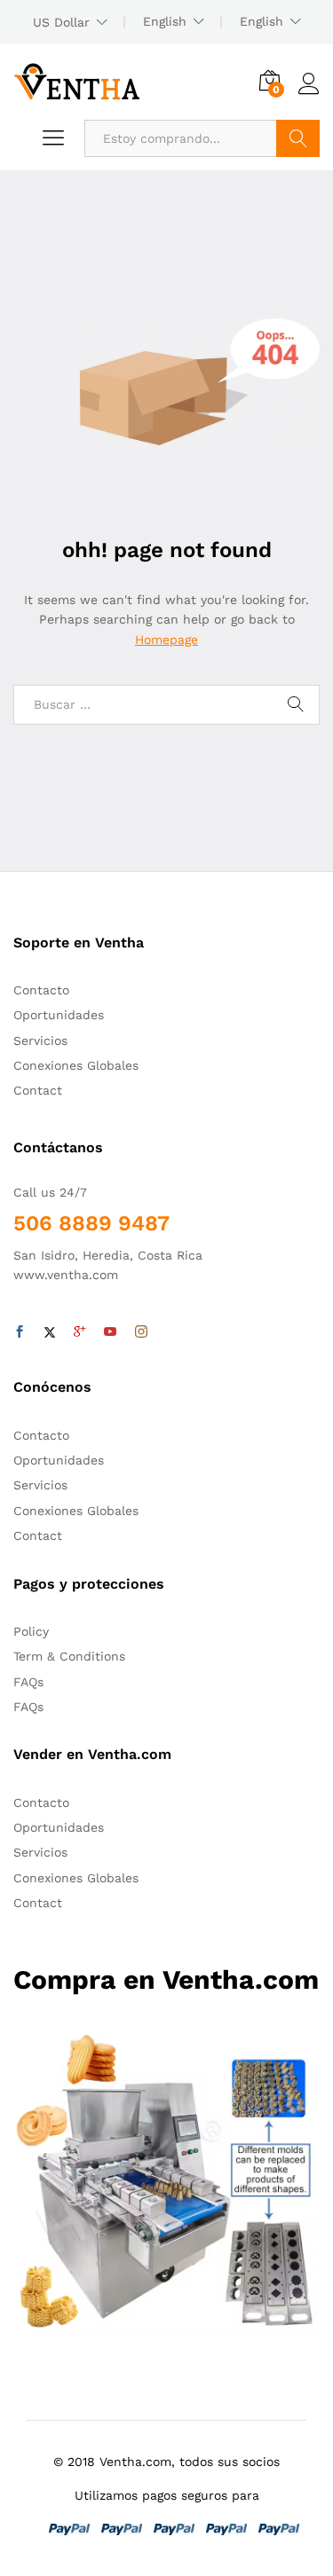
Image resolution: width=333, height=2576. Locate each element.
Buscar (298, 138)
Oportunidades (59, 1015)
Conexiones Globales (76, 1065)
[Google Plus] (80, 1332)
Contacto (41, 990)
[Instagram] (141, 1332)
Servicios (40, 1041)
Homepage (166, 640)
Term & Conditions (69, 1656)
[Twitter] (50, 1332)
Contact (38, 1090)
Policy (31, 1631)
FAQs (28, 1682)
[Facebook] (20, 1332)
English (165, 21)
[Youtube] (110, 1332)
